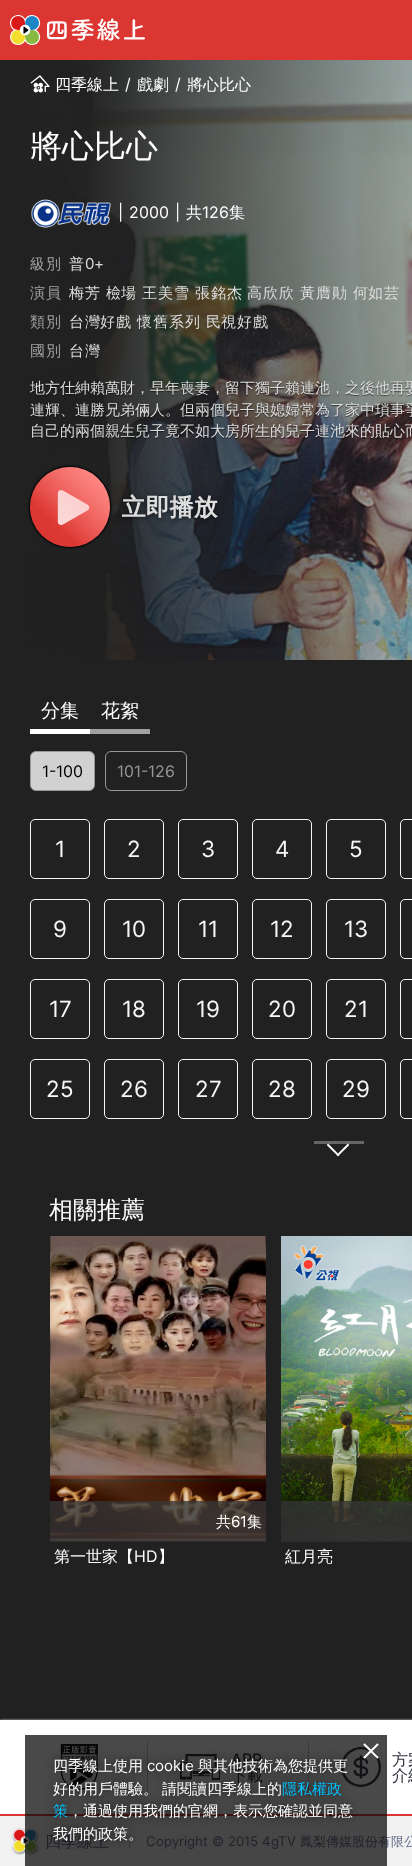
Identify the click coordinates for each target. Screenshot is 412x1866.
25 (60, 1088)
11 (208, 928)
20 (282, 1008)
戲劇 (153, 84)
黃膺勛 (323, 292)
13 (356, 928)
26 (134, 1088)
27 (208, 1088)
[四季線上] (77, 30)
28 (282, 1088)
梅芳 (85, 292)
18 (134, 1008)
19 (208, 1008)
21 (356, 1008)
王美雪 (165, 292)
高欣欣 (270, 292)
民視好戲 (237, 321)
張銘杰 (218, 292)
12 (282, 928)
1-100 (62, 771)
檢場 (122, 292)
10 (134, 928)
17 (60, 1008)
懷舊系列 (168, 321)
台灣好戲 (100, 321)
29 (356, 1088)
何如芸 (376, 292)
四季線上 (87, 84)
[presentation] (21, 1403)
